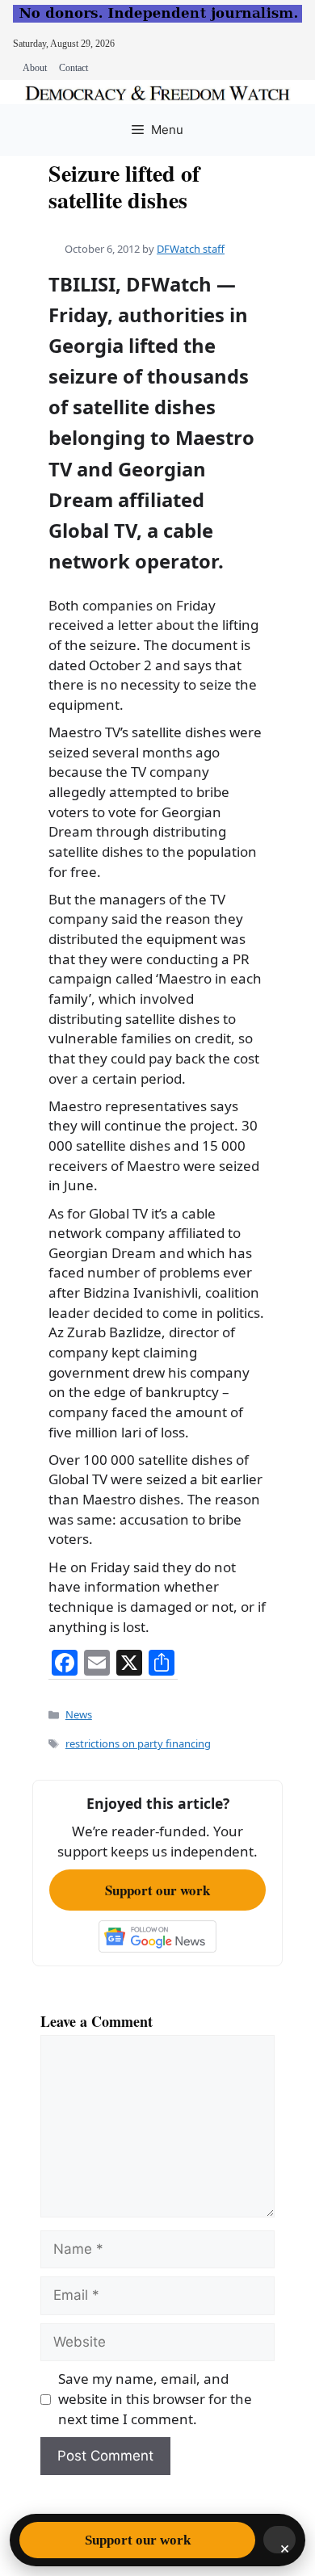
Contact (73, 68)
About (35, 68)
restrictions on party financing (138, 1743)
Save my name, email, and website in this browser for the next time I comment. (155, 2398)
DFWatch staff (191, 249)
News (79, 1714)
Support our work (157, 1890)
